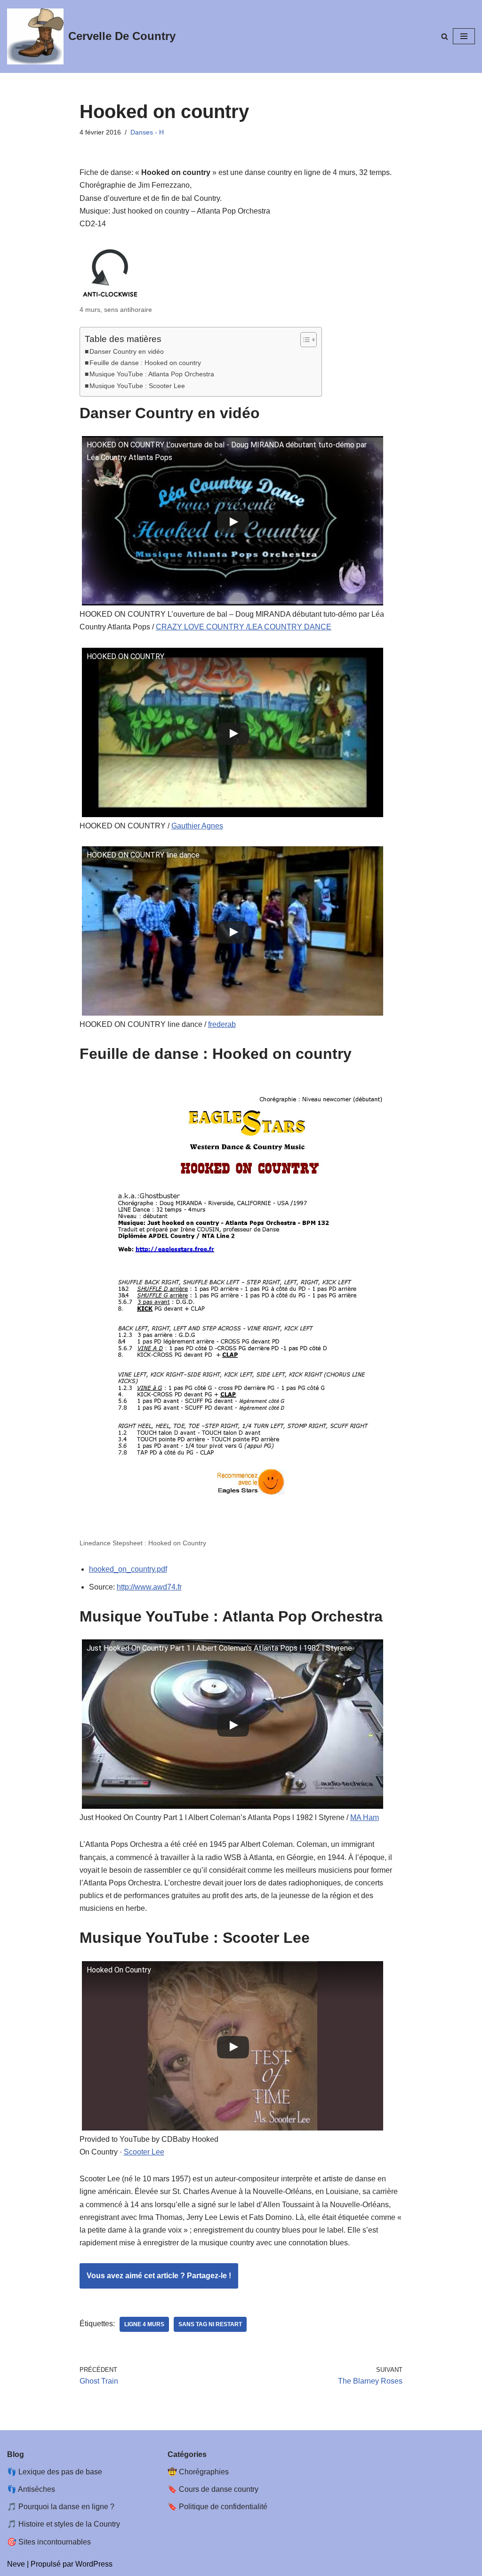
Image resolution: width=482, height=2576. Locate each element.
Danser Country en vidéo (127, 351)
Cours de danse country (219, 2489)
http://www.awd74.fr (149, 1587)
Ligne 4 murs (144, 2324)
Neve (16, 2564)
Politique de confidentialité (223, 2507)
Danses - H (147, 132)
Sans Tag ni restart (210, 2324)
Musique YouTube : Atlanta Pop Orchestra (152, 374)
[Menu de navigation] (464, 36)
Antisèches (36, 2489)
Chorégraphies (204, 2472)
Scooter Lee (144, 2152)
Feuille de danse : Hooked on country (145, 363)
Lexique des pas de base (60, 2472)
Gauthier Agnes (197, 826)
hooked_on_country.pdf (128, 1569)
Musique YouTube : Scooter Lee (137, 386)
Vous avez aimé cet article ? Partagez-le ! (159, 2276)
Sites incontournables (55, 2542)
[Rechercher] (445, 36)
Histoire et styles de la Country (69, 2524)
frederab (222, 1024)
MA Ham (365, 1817)
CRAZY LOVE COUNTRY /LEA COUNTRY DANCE (244, 627)
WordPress (94, 2564)
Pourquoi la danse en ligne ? (66, 2507)
